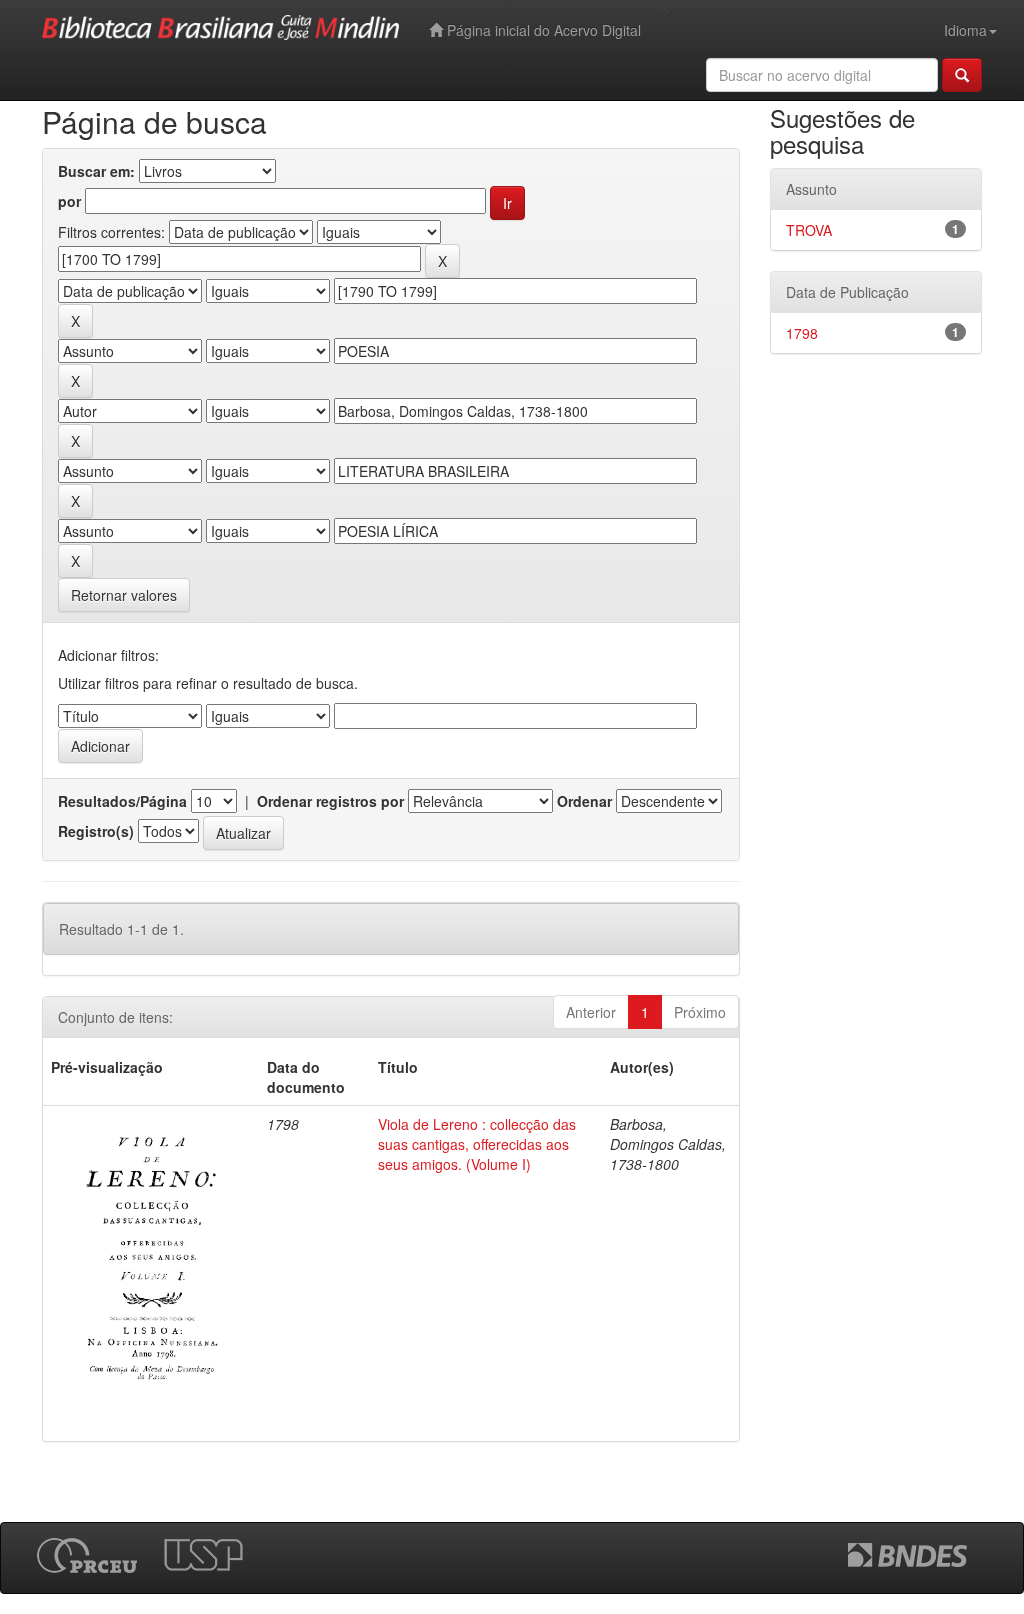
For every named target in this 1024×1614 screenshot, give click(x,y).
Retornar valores (124, 595)
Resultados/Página (122, 801)
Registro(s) (96, 831)
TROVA (809, 230)
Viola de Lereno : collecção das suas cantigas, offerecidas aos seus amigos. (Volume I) (477, 1144)
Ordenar (584, 801)
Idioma (965, 30)
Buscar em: (96, 171)
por (69, 201)
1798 (802, 333)
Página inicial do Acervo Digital (542, 30)
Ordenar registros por (330, 801)
